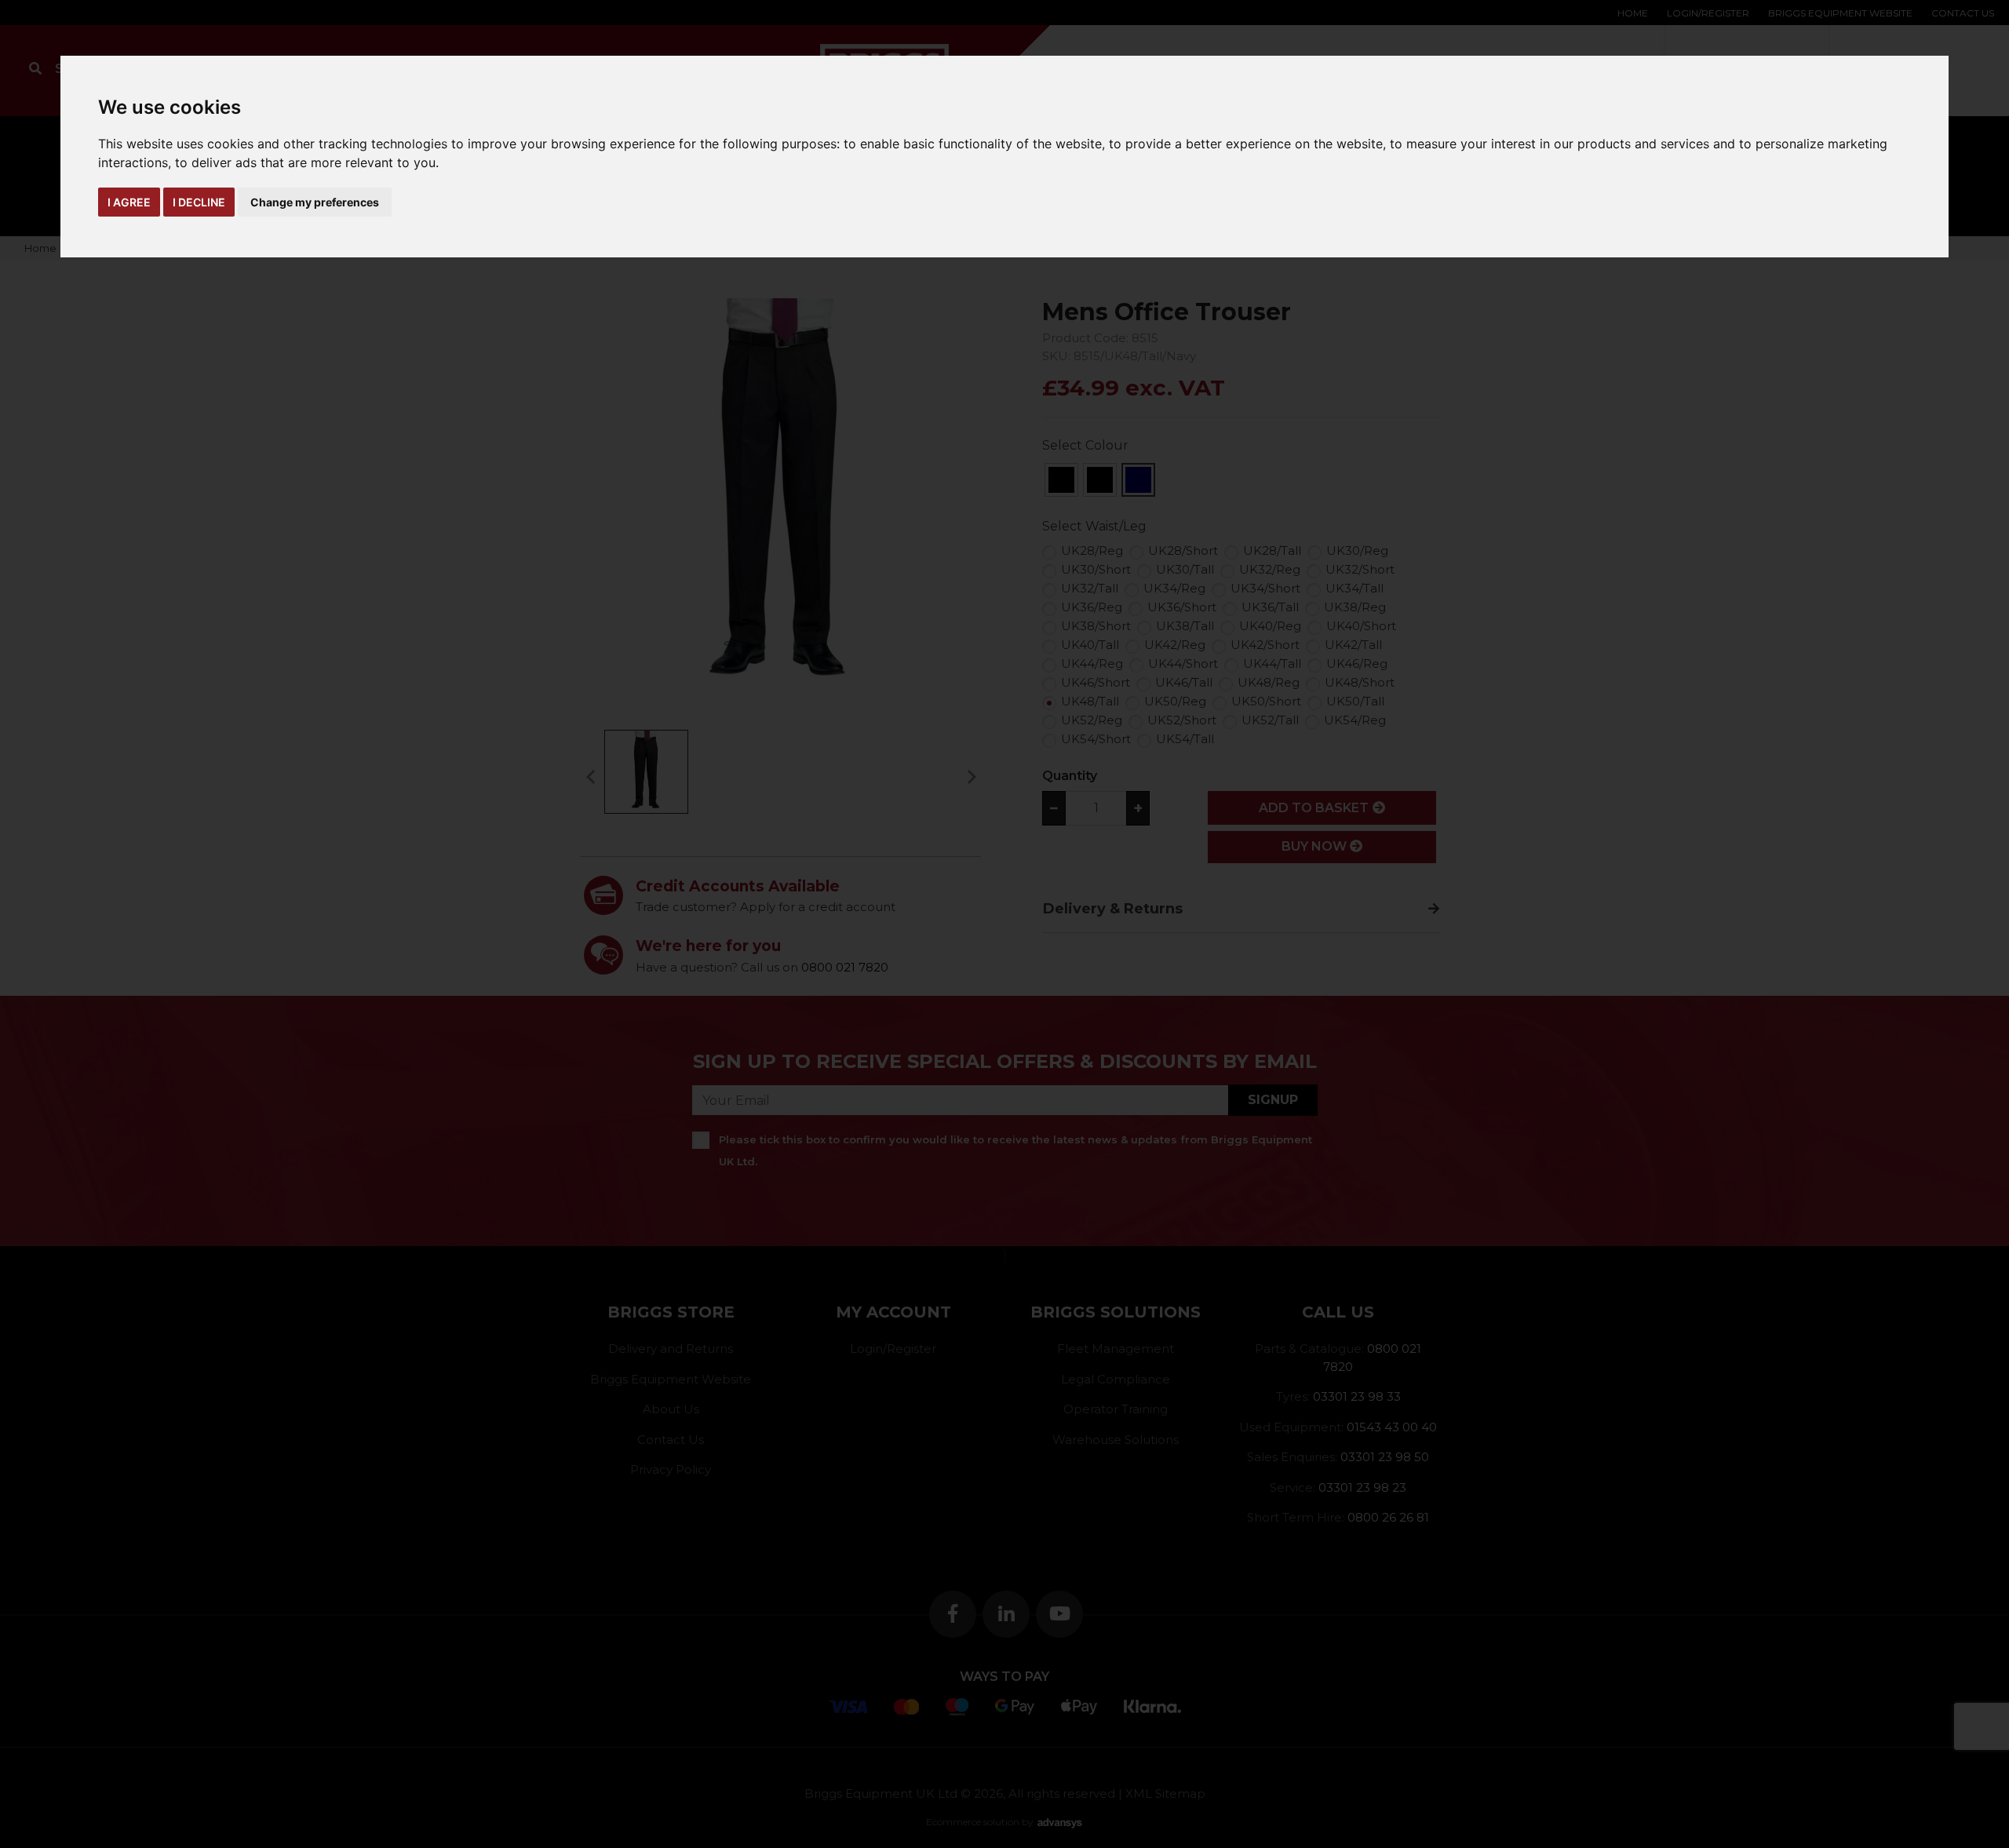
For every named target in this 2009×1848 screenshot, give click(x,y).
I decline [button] (199, 202)
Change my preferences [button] (315, 202)
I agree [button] (129, 202)
